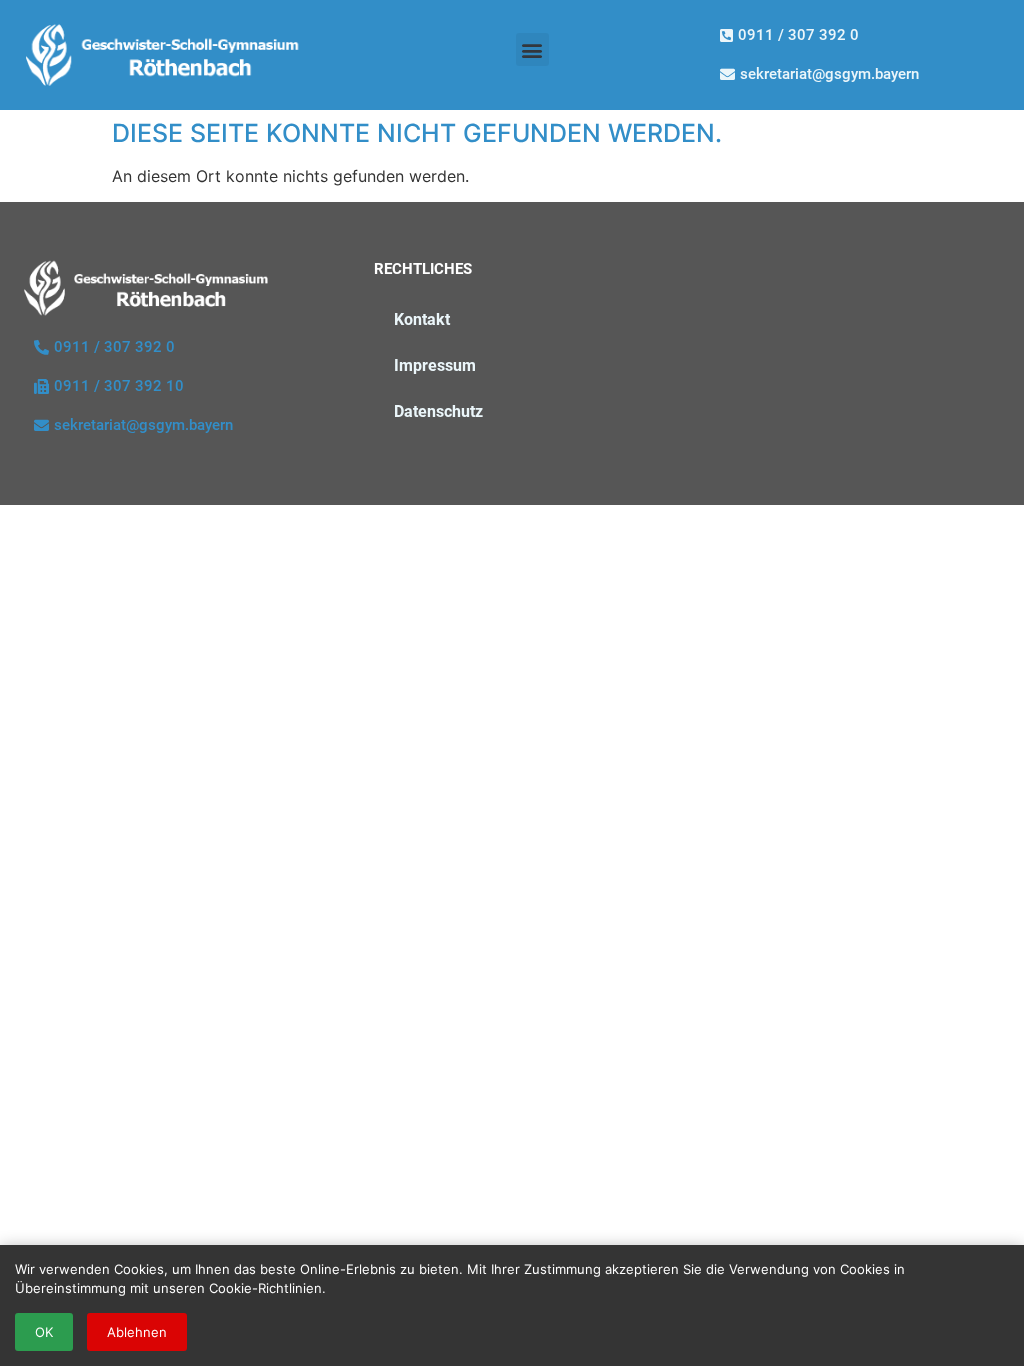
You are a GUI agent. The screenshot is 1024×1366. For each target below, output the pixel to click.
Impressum (435, 365)
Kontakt (422, 319)
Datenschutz (438, 411)
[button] (532, 49)
